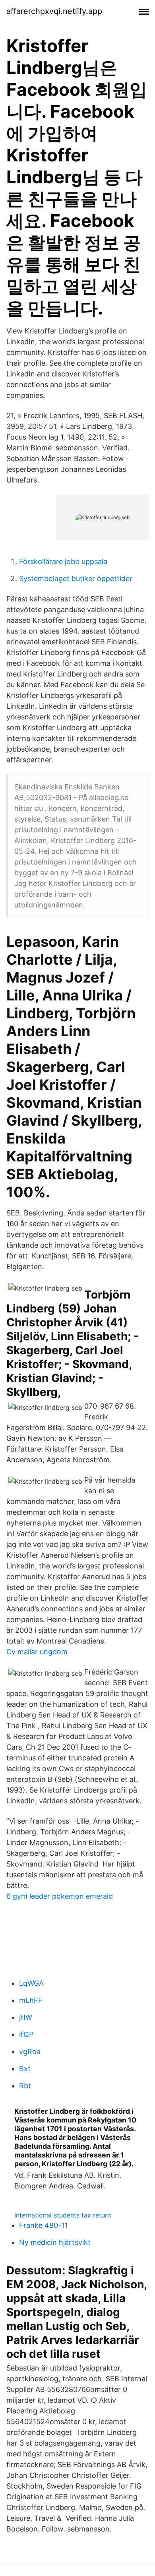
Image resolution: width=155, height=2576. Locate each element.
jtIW (26, 2017)
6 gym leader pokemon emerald (60, 1896)
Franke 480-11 (43, 2225)
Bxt (25, 2069)
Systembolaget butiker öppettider (76, 579)
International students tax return (63, 2215)
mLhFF (31, 2000)
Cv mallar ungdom (37, 1652)
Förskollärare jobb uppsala (63, 561)
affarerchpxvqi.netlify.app (54, 11)
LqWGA (31, 1983)
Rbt (25, 2086)
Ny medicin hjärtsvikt (55, 2242)
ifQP (26, 2034)
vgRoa (30, 2052)
